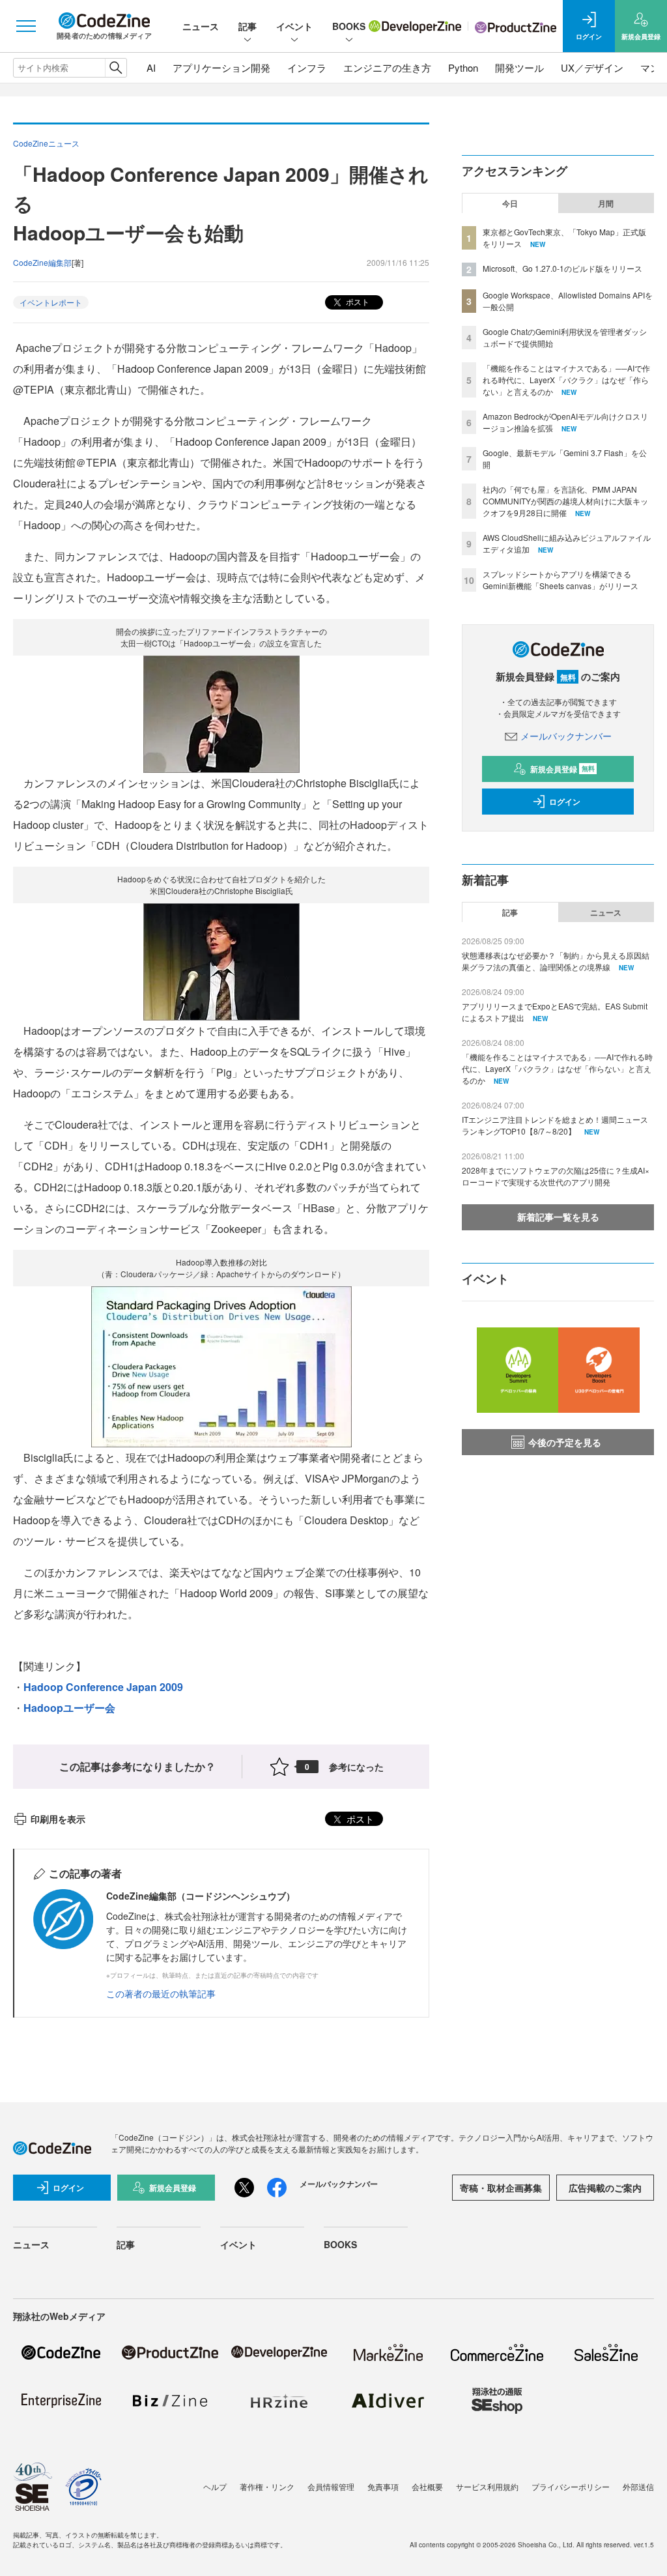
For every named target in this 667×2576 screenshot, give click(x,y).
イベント (294, 26)
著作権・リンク (267, 2486)
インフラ (307, 67)
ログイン (565, 802)
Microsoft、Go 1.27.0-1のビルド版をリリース (562, 268)
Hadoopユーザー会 (69, 1708)
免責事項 (383, 2486)
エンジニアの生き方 (387, 67)
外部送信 (638, 2486)
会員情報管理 (331, 2486)
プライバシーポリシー (571, 2486)
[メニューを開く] (26, 26)
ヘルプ (215, 2486)
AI (151, 67)
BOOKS (349, 26)
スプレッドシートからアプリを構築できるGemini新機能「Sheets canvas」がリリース (561, 580)
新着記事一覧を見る (558, 1217)
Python (463, 67)
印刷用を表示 (58, 1819)
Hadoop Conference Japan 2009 (103, 1687)
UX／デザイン (592, 67)
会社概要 (427, 2486)
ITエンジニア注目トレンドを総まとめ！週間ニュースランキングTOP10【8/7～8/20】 (555, 1125)
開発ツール (519, 67)
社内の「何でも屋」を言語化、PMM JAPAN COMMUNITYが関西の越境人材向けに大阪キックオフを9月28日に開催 (565, 501)
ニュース (201, 26)
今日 (510, 203)
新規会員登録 (562, 769)
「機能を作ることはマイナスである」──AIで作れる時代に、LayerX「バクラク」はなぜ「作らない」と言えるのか (566, 380)
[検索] (116, 68)
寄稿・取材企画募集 (501, 2188)
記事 (248, 26)
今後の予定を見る (565, 1442)
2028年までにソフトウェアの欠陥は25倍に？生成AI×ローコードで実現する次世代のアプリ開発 (556, 1176)
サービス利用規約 (487, 2486)
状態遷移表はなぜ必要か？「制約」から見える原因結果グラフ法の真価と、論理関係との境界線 (556, 961)
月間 (606, 203)
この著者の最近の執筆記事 (161, 1993)
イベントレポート (51, 302)
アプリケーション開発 (221, 67)
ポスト (357, 301)
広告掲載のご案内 (605, 2188)
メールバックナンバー (566, 736)
